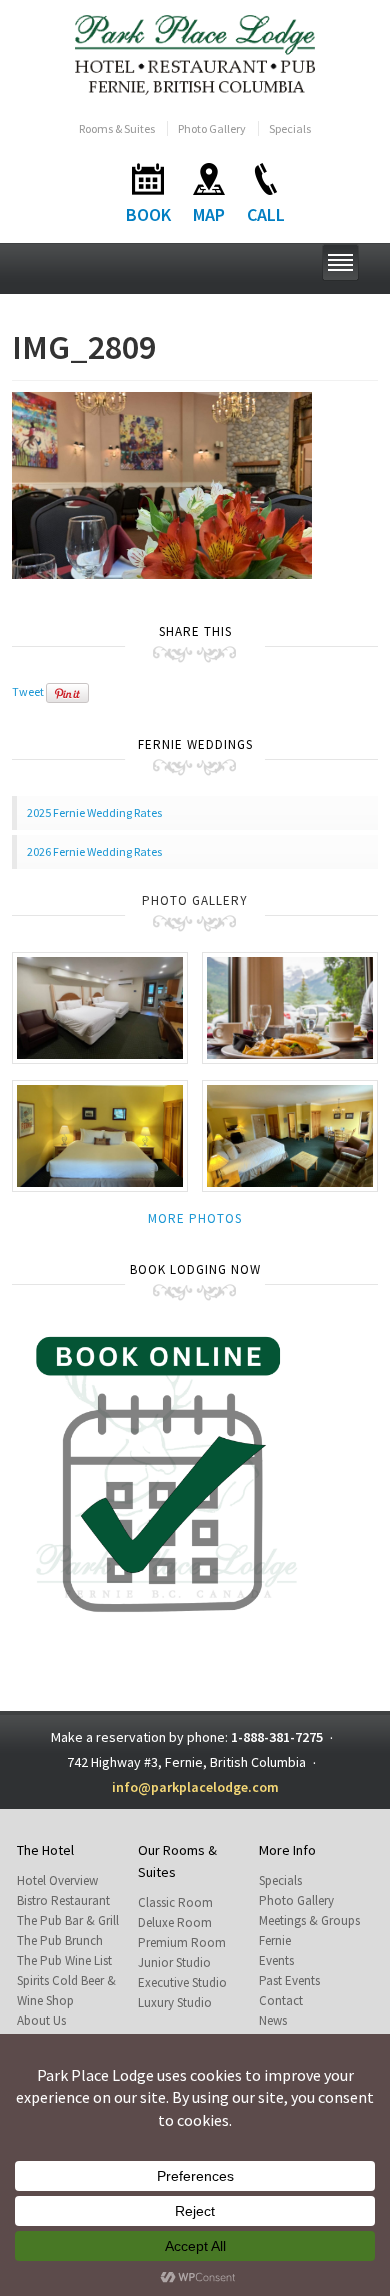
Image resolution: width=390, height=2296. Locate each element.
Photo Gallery (212, 128)
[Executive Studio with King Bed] (100, 1134)
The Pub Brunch (60, 1940)
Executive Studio (182, 1982)
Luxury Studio (175, 2002)
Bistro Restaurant (63, 1900)
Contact (281, 2000)
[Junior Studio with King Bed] (290, 1134)
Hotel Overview (57, 1880)
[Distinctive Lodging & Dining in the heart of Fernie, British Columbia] (195, 53)
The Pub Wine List (64, 1960)
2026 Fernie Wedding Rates (94, 851)
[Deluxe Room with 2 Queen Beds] (100, 1006)
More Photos (195, 1218)
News (273, 2020)
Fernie (275, 1940)
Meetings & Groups (309, 1920)
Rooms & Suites (117, 128)
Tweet (28, 691)
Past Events (289, 1980)
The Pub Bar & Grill (68, 1920)
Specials (290, 128)
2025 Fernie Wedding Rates (94, 812)
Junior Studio (174, 1962)
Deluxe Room (175, 1922)
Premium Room (182, 1942)
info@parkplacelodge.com (195, 1787)
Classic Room (175, 1902)
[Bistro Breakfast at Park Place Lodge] (290, 1006)
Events (276, 1960)
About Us (41, 2020)
